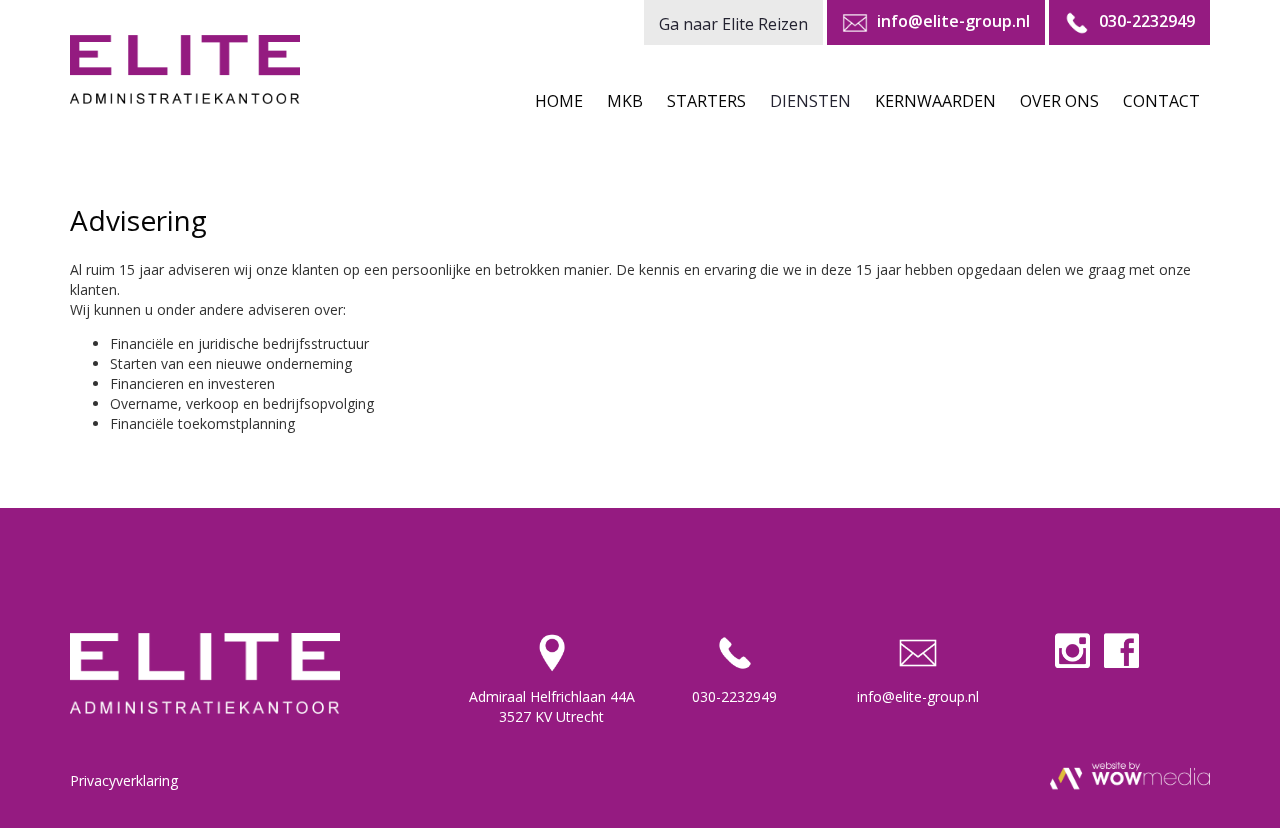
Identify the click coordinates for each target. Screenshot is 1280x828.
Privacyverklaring (124, 780)
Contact (1161, 101)
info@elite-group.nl (918, 696)
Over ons (1059, 101)
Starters (706, 101)
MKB (625, 101)
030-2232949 (734, 696)
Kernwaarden (935, 101)
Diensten (810, 101)
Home (559, 101)
